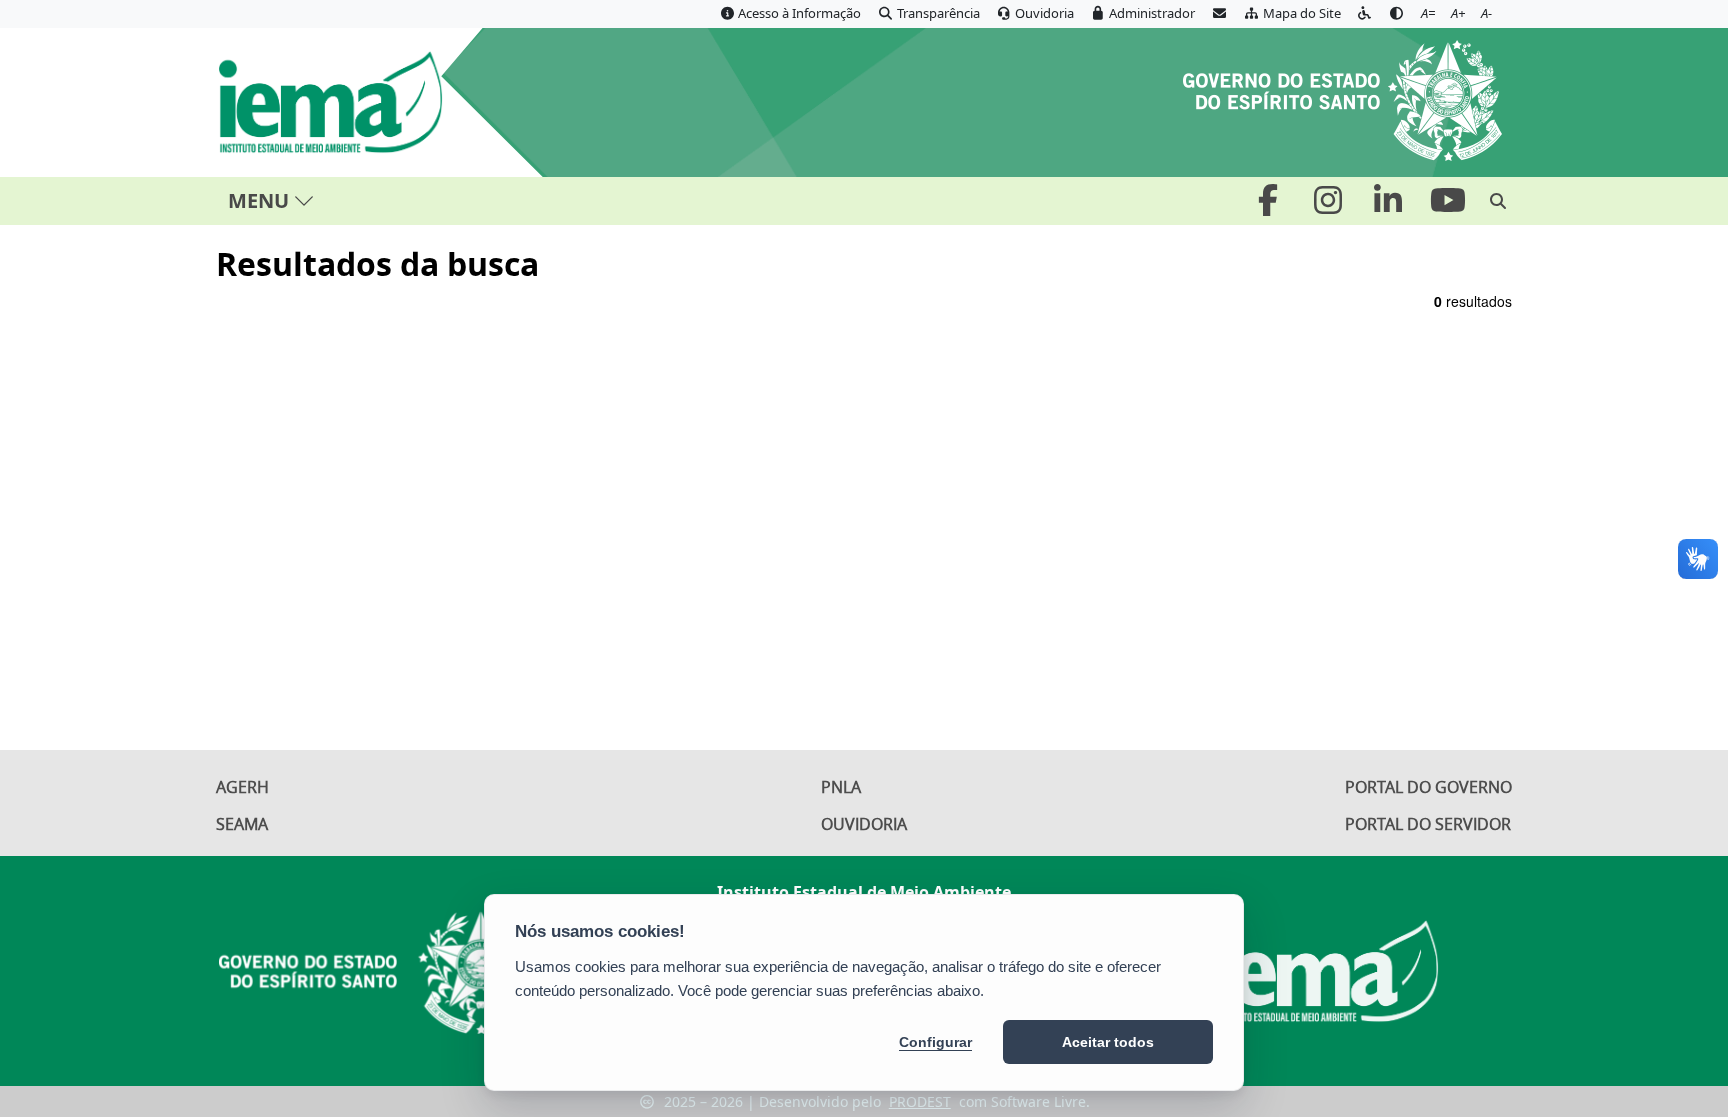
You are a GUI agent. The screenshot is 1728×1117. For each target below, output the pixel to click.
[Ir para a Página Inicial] (354, 102)
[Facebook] (1270, 206)
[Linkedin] (1390, 206)
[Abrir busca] (1498, 201)
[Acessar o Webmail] (1219, 14)
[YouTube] (1448, 206)
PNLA (841, 787)
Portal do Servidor (1428, 824)
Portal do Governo (1428, 787)
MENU (258, 200)
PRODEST (920, 1101)
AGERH (242, 787)
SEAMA (242, 824)
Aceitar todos (1108, 1042)
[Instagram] (1330, 206)
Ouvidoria (864, 824)
